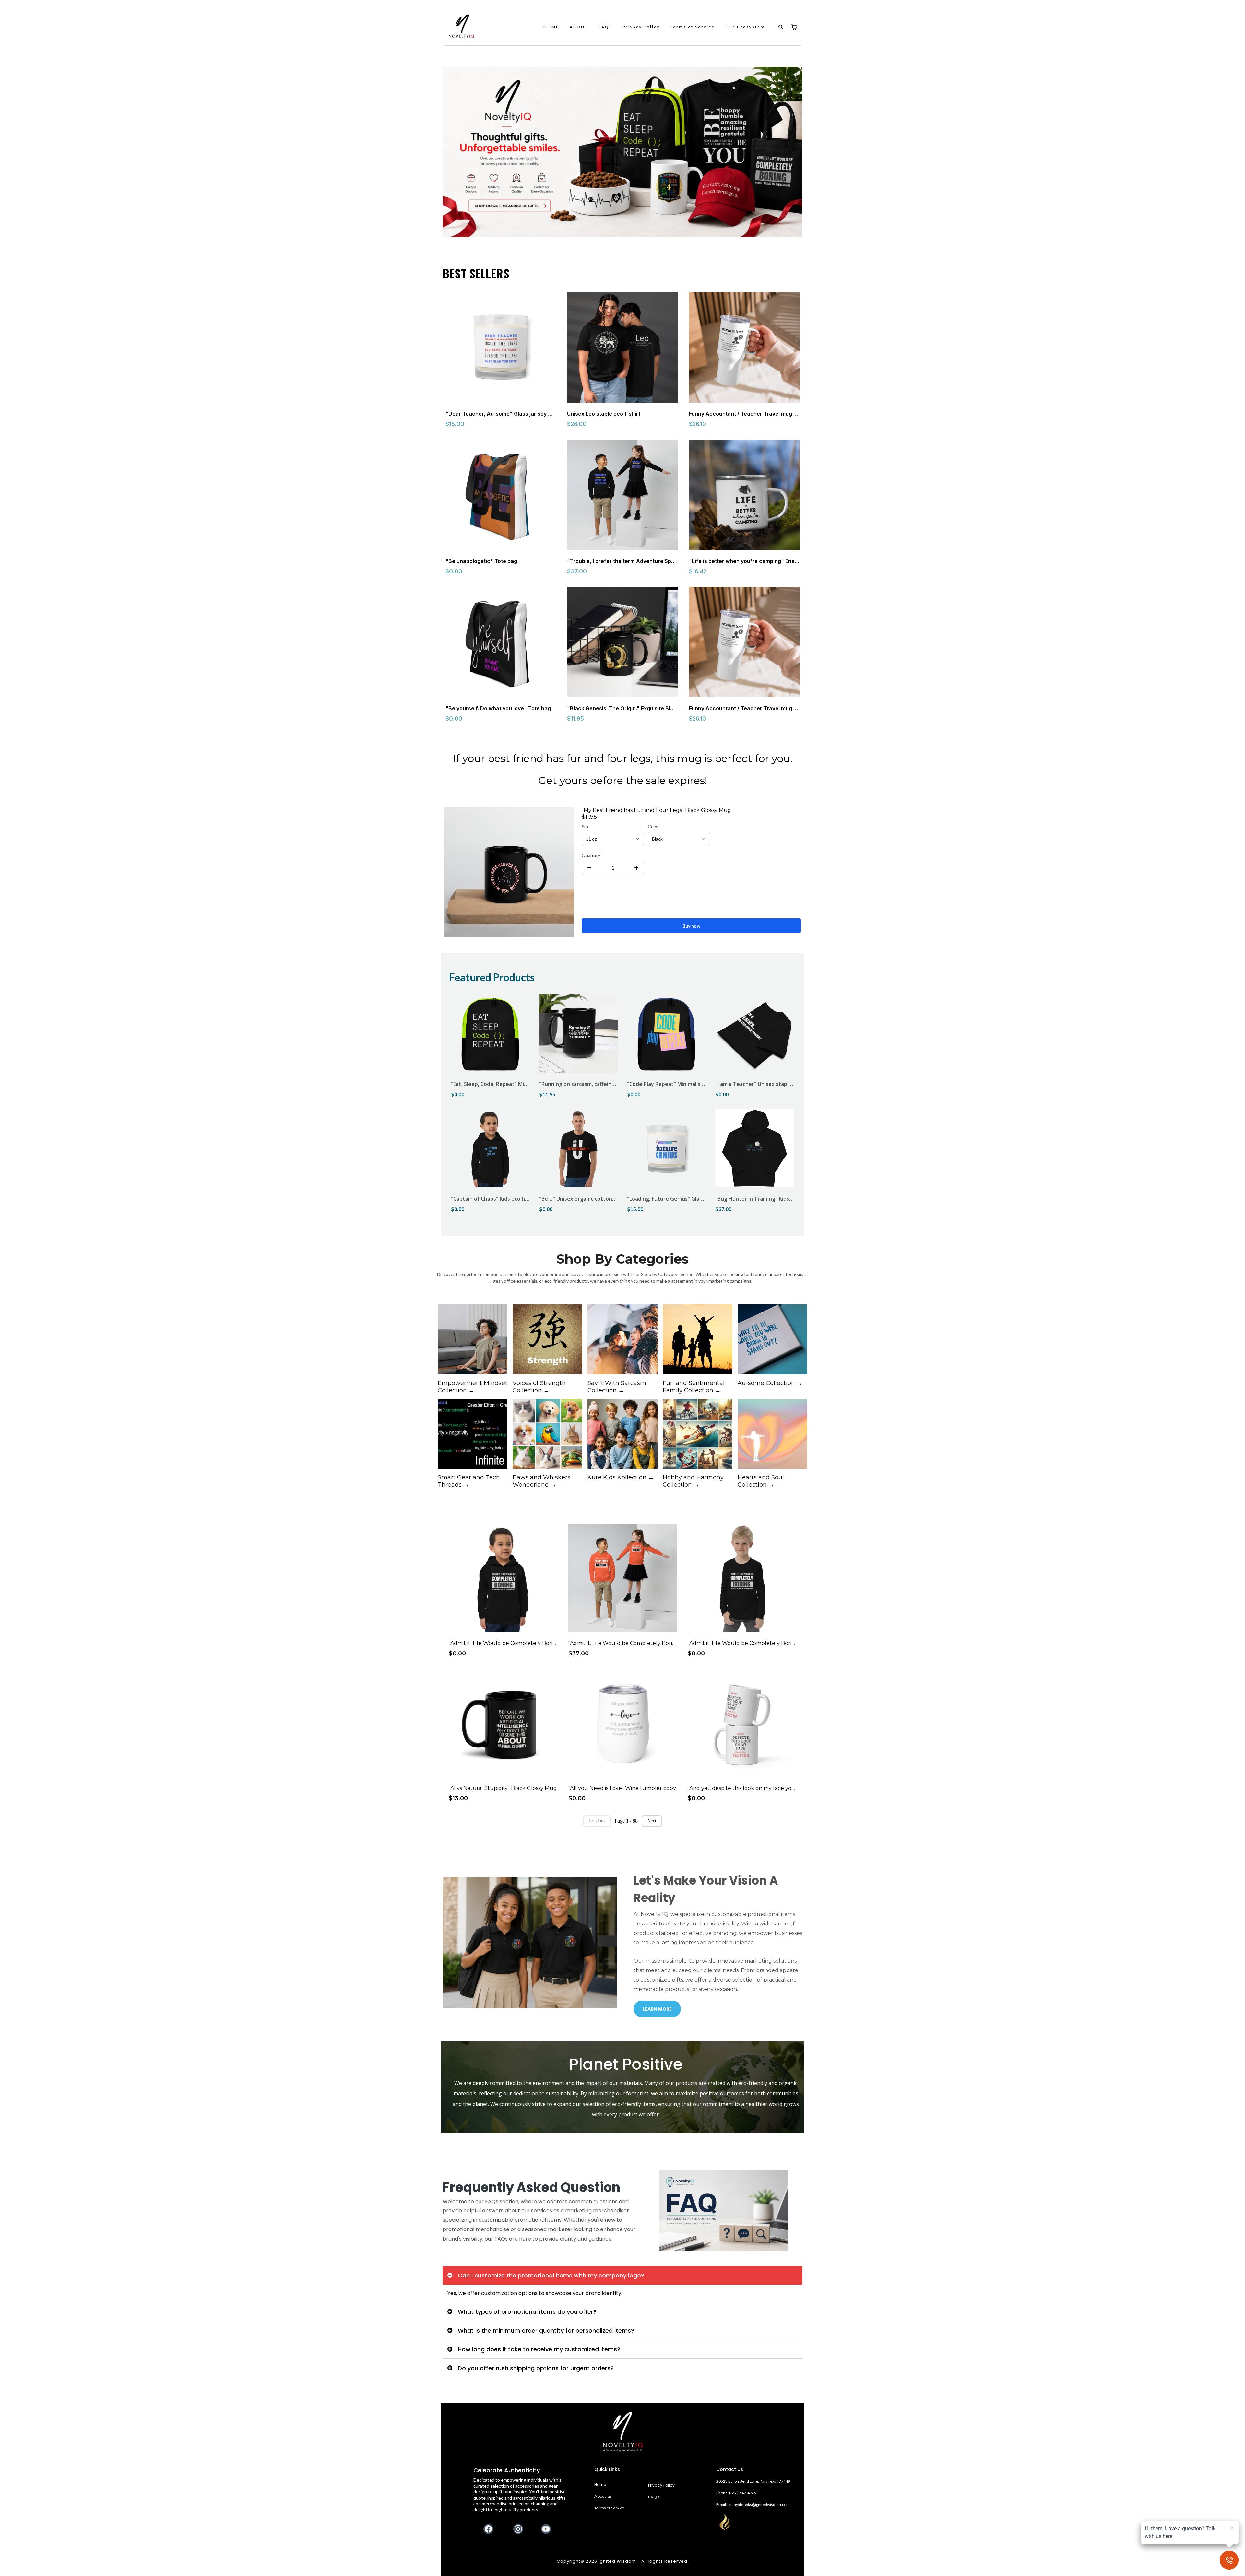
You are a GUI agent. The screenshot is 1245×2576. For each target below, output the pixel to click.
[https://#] (623, 2432)
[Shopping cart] (794, 27)
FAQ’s (654, 2497)
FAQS (605, 27)
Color (653, 826)
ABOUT (579, 27)
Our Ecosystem (745, 27)
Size (586, 826)
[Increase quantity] (636, 868)
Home (600, 2484)
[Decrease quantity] (589, 868)
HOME (551, 27)
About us (603, 2496)
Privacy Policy (641, 27)
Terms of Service (693, 27)
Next (652, 1821)
